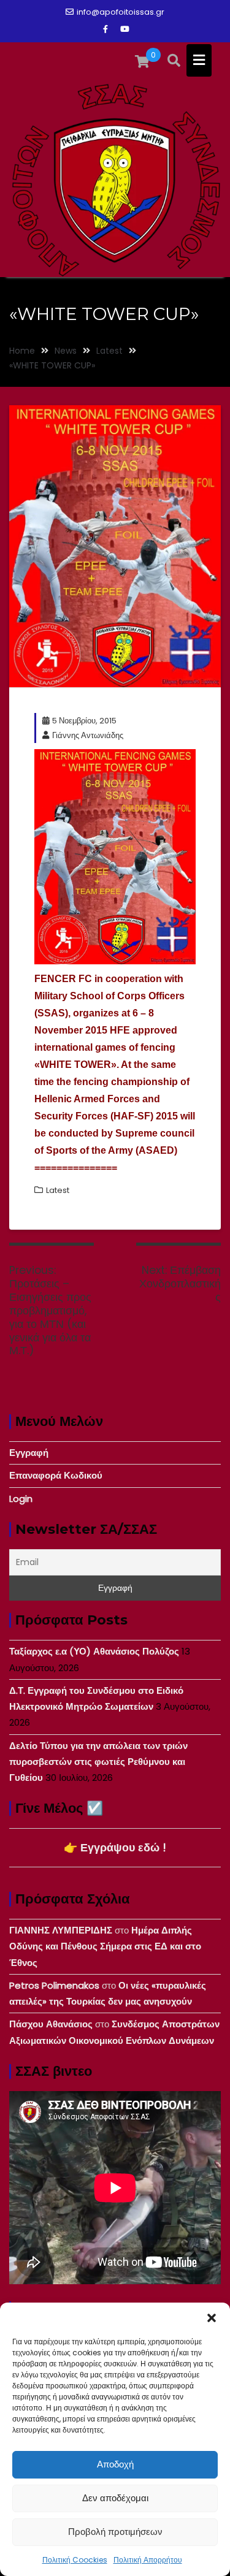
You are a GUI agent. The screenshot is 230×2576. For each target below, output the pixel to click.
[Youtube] (125, 29)
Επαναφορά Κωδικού (56, 1475)
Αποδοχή (115, 2464)
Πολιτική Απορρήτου (148, 2560)
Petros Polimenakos (54, 1985)
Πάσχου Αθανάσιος (51, 2024)
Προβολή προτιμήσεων (115, 2532)
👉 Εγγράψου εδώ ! (115, 1847)
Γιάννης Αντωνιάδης (88, 735)
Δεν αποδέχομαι (115, 2498)
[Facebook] (105, 29)
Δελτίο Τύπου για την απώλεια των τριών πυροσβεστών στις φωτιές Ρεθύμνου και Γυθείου (98, 1762)
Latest (58, 1190)
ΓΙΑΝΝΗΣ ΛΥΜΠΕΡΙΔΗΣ (61, 1930)
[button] (212, 2318)
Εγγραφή (29, 1453)
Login (21, 1499)
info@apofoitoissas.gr (121, 12)
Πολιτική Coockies (75, 2560)
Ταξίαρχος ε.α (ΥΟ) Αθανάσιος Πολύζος (94, 1651)
